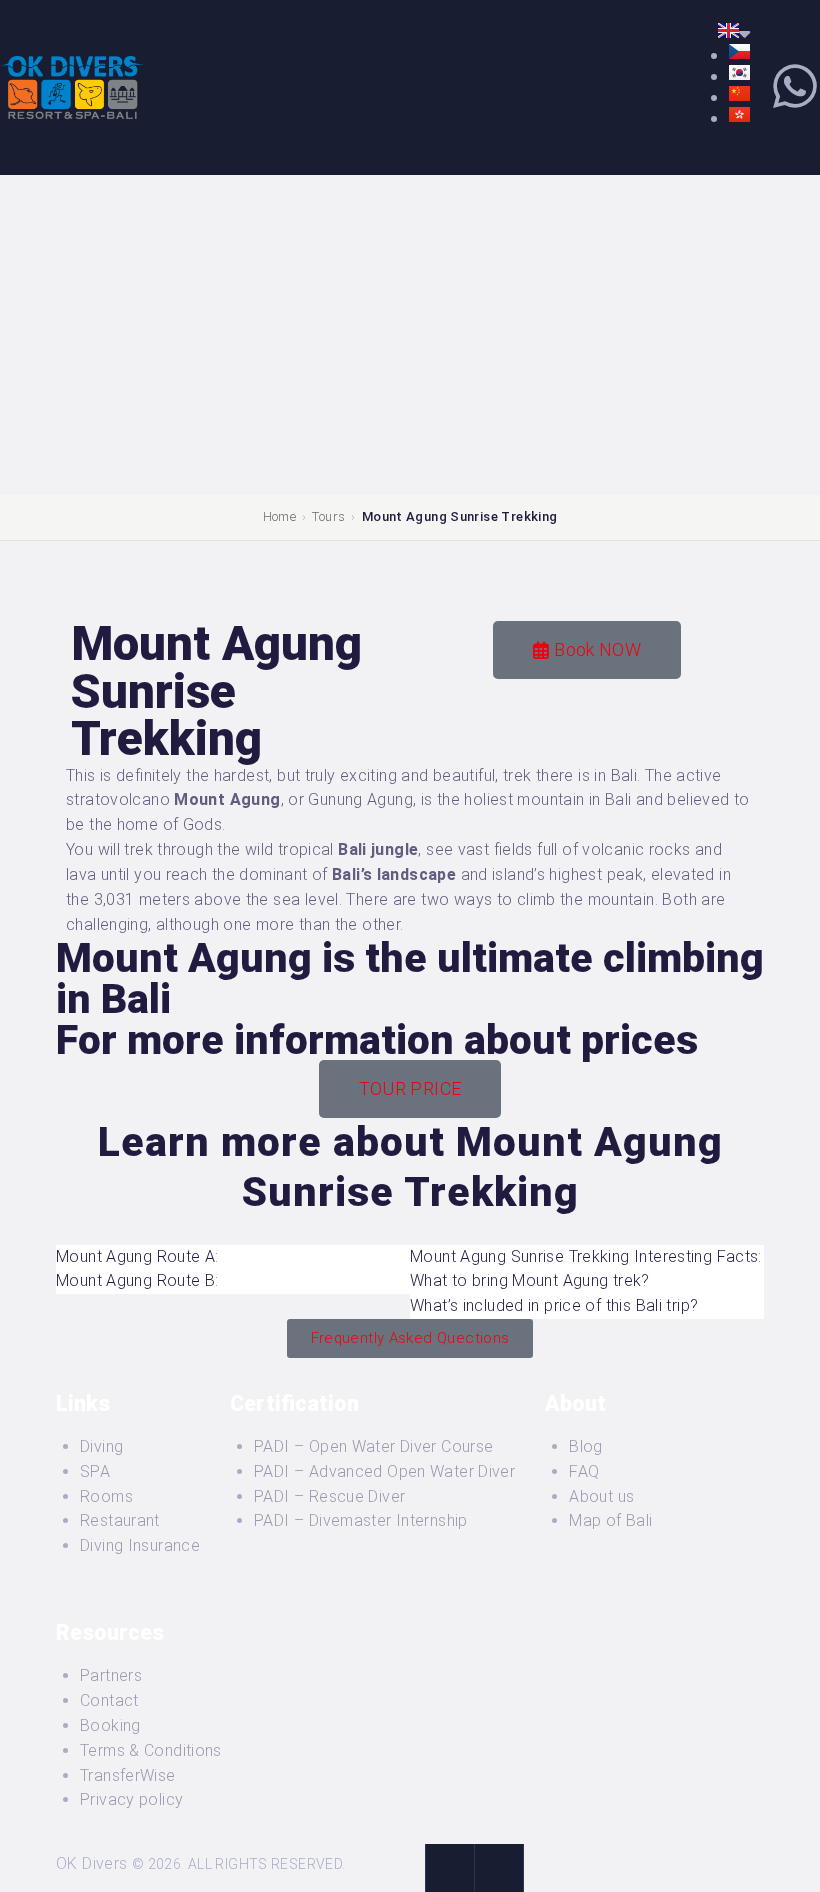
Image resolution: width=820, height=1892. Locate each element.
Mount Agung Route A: (137, 1256)
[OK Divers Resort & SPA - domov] (72, 66)
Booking (110, 1725)
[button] (233, 1257)
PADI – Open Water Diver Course (373, 1446)
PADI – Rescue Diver (329, 1496)
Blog (586, 1446)
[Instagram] (499, 1868)
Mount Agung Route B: (137, 1280)
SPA (95, 1471)
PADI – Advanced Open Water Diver (384, 1471)
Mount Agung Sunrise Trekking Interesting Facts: (586, 1256)
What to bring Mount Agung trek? (530, 1280)
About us (601, 1496)
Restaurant (120, 1520)
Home (280, 516)
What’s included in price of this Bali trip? (554, 1305)
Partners (111, 1675)
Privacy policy (131, 1799)
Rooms (106, 1496)
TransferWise (128, 1775)
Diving (101, 1446)
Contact (109, 1700)
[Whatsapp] (795, 86)
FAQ (584, 1471)
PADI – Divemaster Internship (361, 1520)
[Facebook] (449, 1868)
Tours (328, 516)
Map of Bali (610, 1520)
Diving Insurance (140, 1545)
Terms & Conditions (151, 1750)
